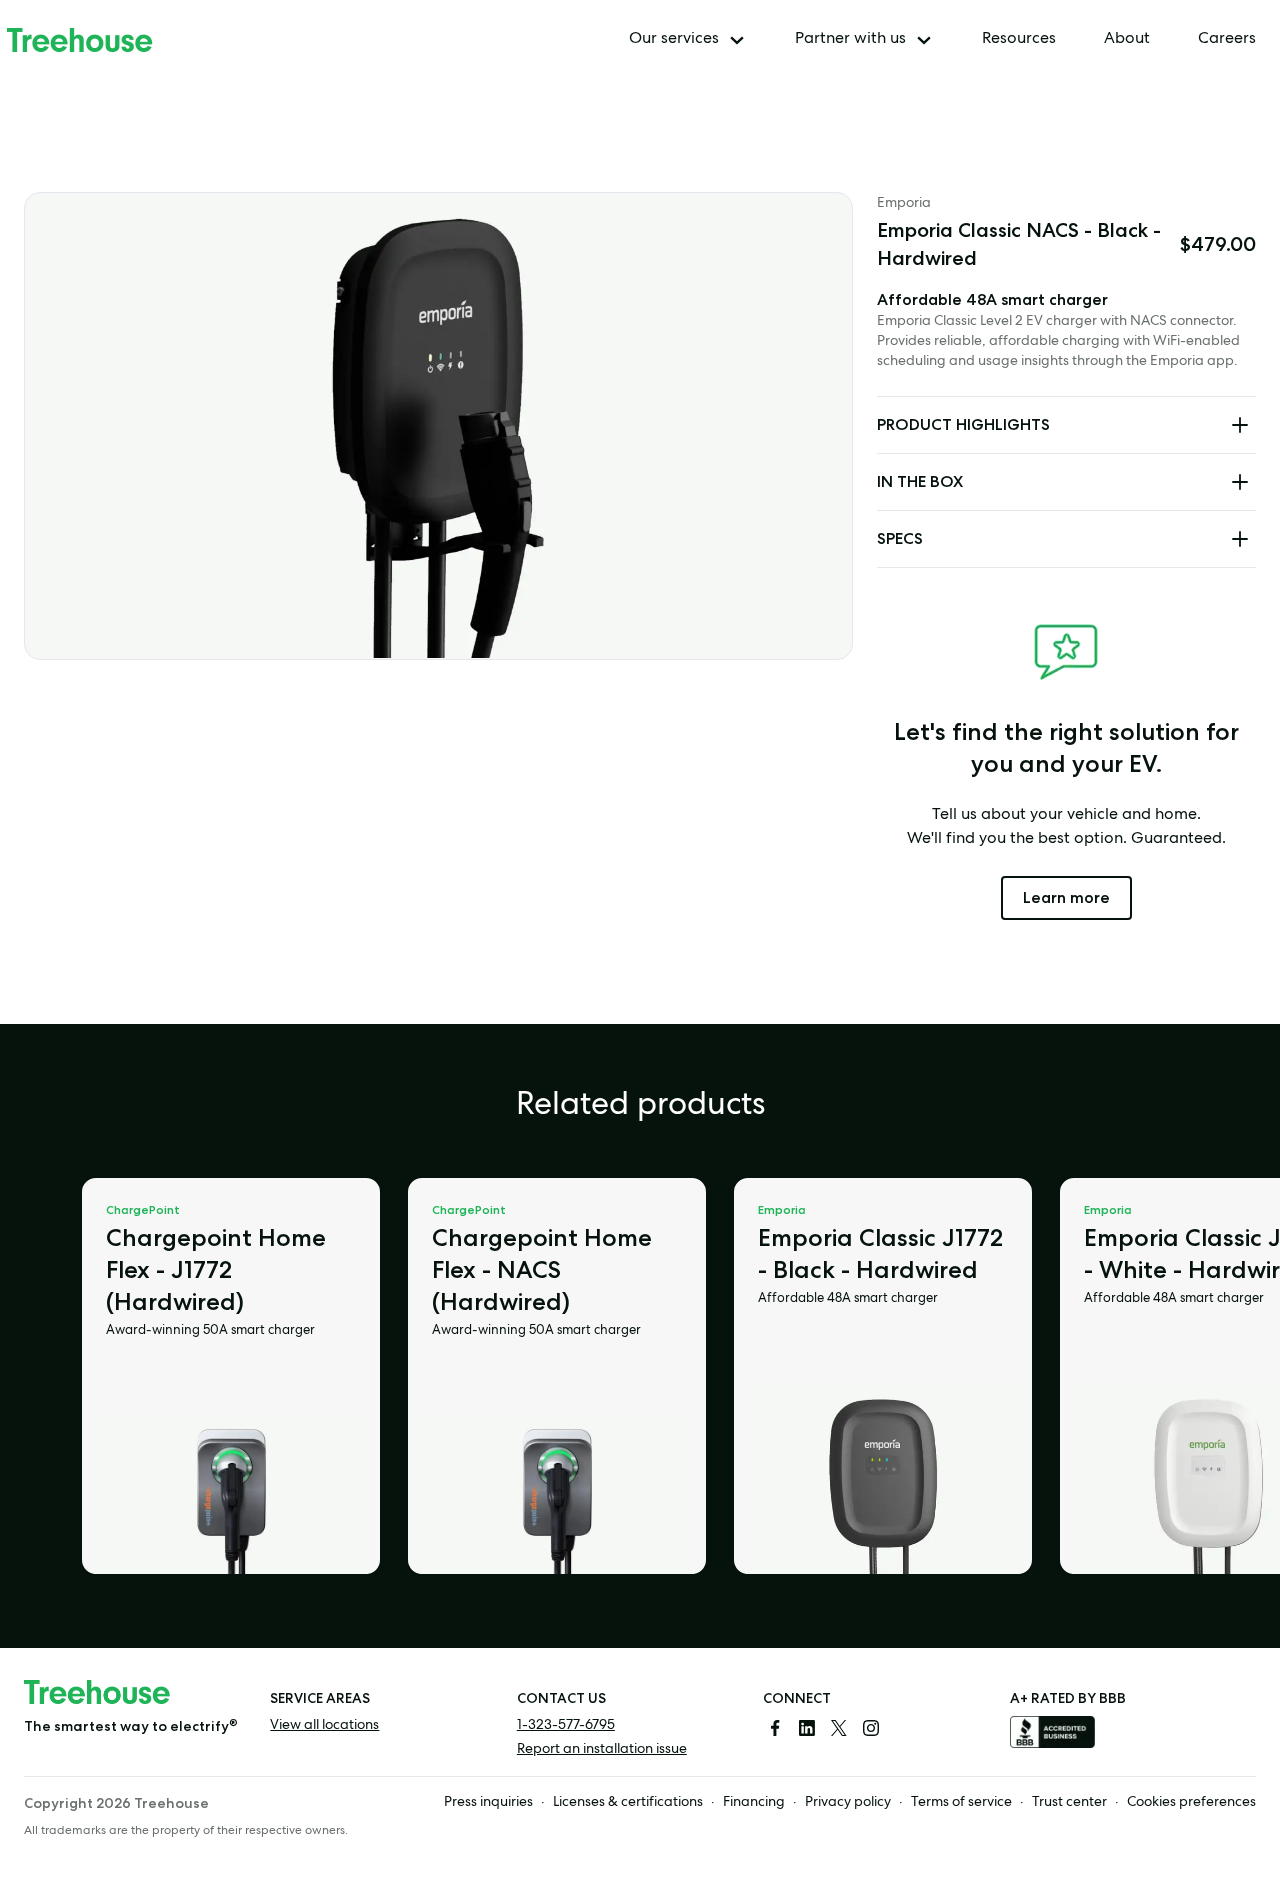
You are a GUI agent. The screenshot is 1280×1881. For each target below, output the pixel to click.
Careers (1227, 40)
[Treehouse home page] (97, 1692)
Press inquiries (488, 1803)
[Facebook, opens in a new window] (775, 1728)
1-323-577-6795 (566, 1726)
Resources (1019, 40)
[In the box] (1240, 482)
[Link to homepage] (80, 40)
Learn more (1077, 897)
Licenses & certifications (628, 1803)
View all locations (324, 1726)
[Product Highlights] (1240, 425)
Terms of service (961, 1803)
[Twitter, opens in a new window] (839, 1728)
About (1127, 40)
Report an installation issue (602, 1750)
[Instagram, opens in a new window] (871, 1728)
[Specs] (1240, 539)
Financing (754, 1803)
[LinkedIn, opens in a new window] (807, 1728)
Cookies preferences (1191, 1803)
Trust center (1069, 1803)
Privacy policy (848, 1803)
